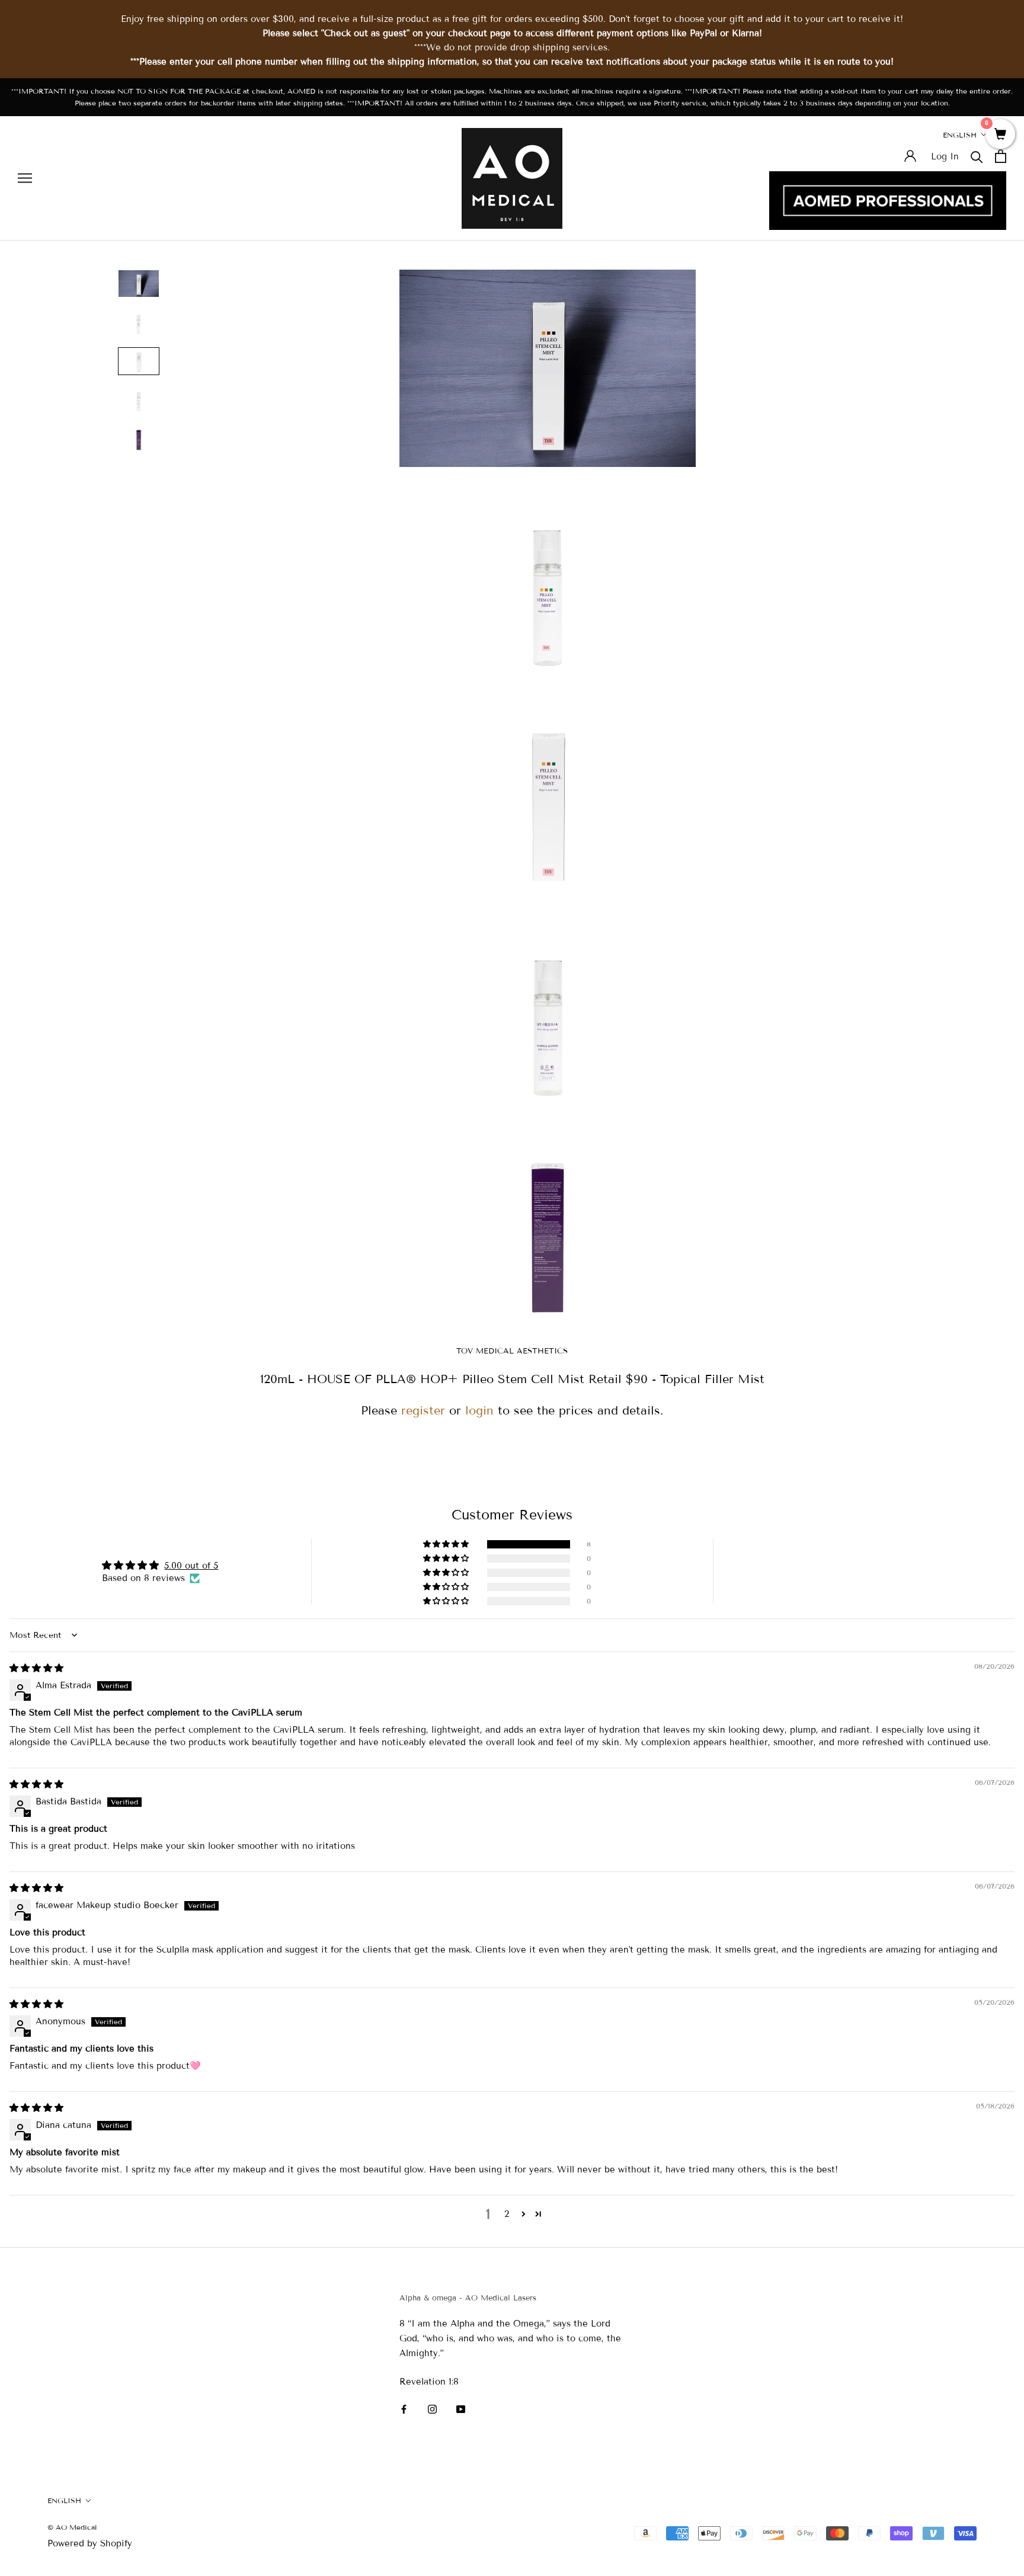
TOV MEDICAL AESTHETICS (512, 1351)
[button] (447, 1544)
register (423, 1410)
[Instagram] (432, 2409)
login (479, 1410)
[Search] (977, 156)
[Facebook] (404, 2409)
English (960, 135)
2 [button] (507, 2214)
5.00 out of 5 (191, 1566)
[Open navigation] (25, 178)
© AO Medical (72, 2527)
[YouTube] (461, 2409)
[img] (36, 1668)
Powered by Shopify (90, 2543)
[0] (1000, 135)
